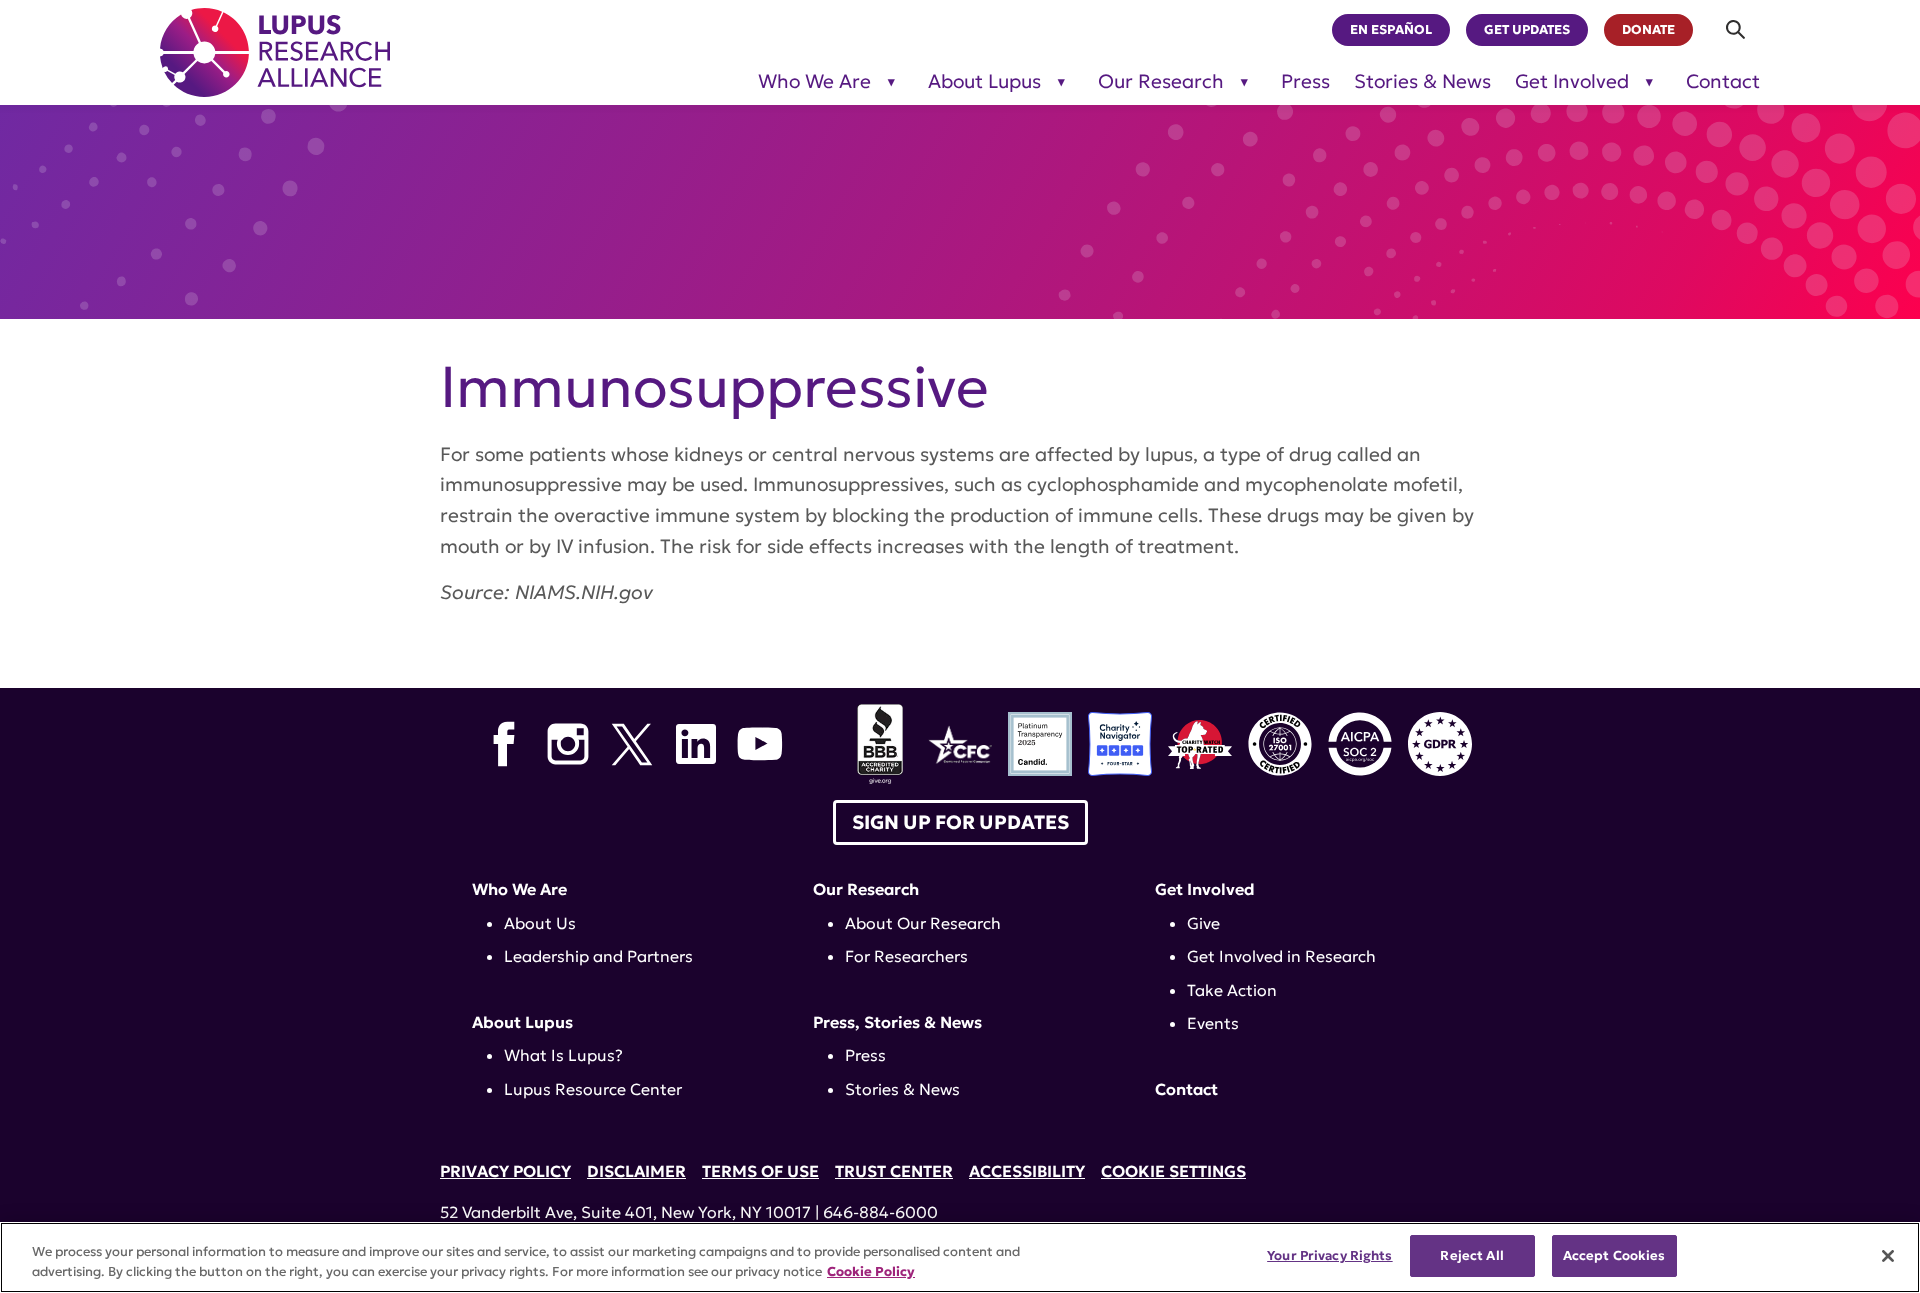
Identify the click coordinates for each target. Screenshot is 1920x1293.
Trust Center (894, 1171)
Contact (1723, 81)
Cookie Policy (871, 1271)
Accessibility (1027, 1171)
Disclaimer (636, 1171)
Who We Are (814, 81)
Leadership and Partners (598, 956)
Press (1305, 81)
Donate (1648, 30)
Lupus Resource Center (593, 1089)
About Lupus (984, 81)
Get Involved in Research (1281, 956)
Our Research (1161, 81)
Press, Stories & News (897, 1022)
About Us (540, 923)
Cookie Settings (1173, 1171)
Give (1203, 923)
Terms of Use (760, 1171)
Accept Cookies (1614, 1255)
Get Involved (1572, 81)
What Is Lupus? (563, 1055)
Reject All (1471, 1255)
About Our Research (923, 923)
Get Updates (1527, 30)
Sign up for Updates (960, 822)
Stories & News (1422, 81)
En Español (1391, 30)
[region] (960, 1257)
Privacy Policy (505, 1171)
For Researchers (906, 956)
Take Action (1232, 990)
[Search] (1736, 29)
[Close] (1888, 1256)
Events (1213, 1023)
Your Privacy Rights (1329, 1255)
